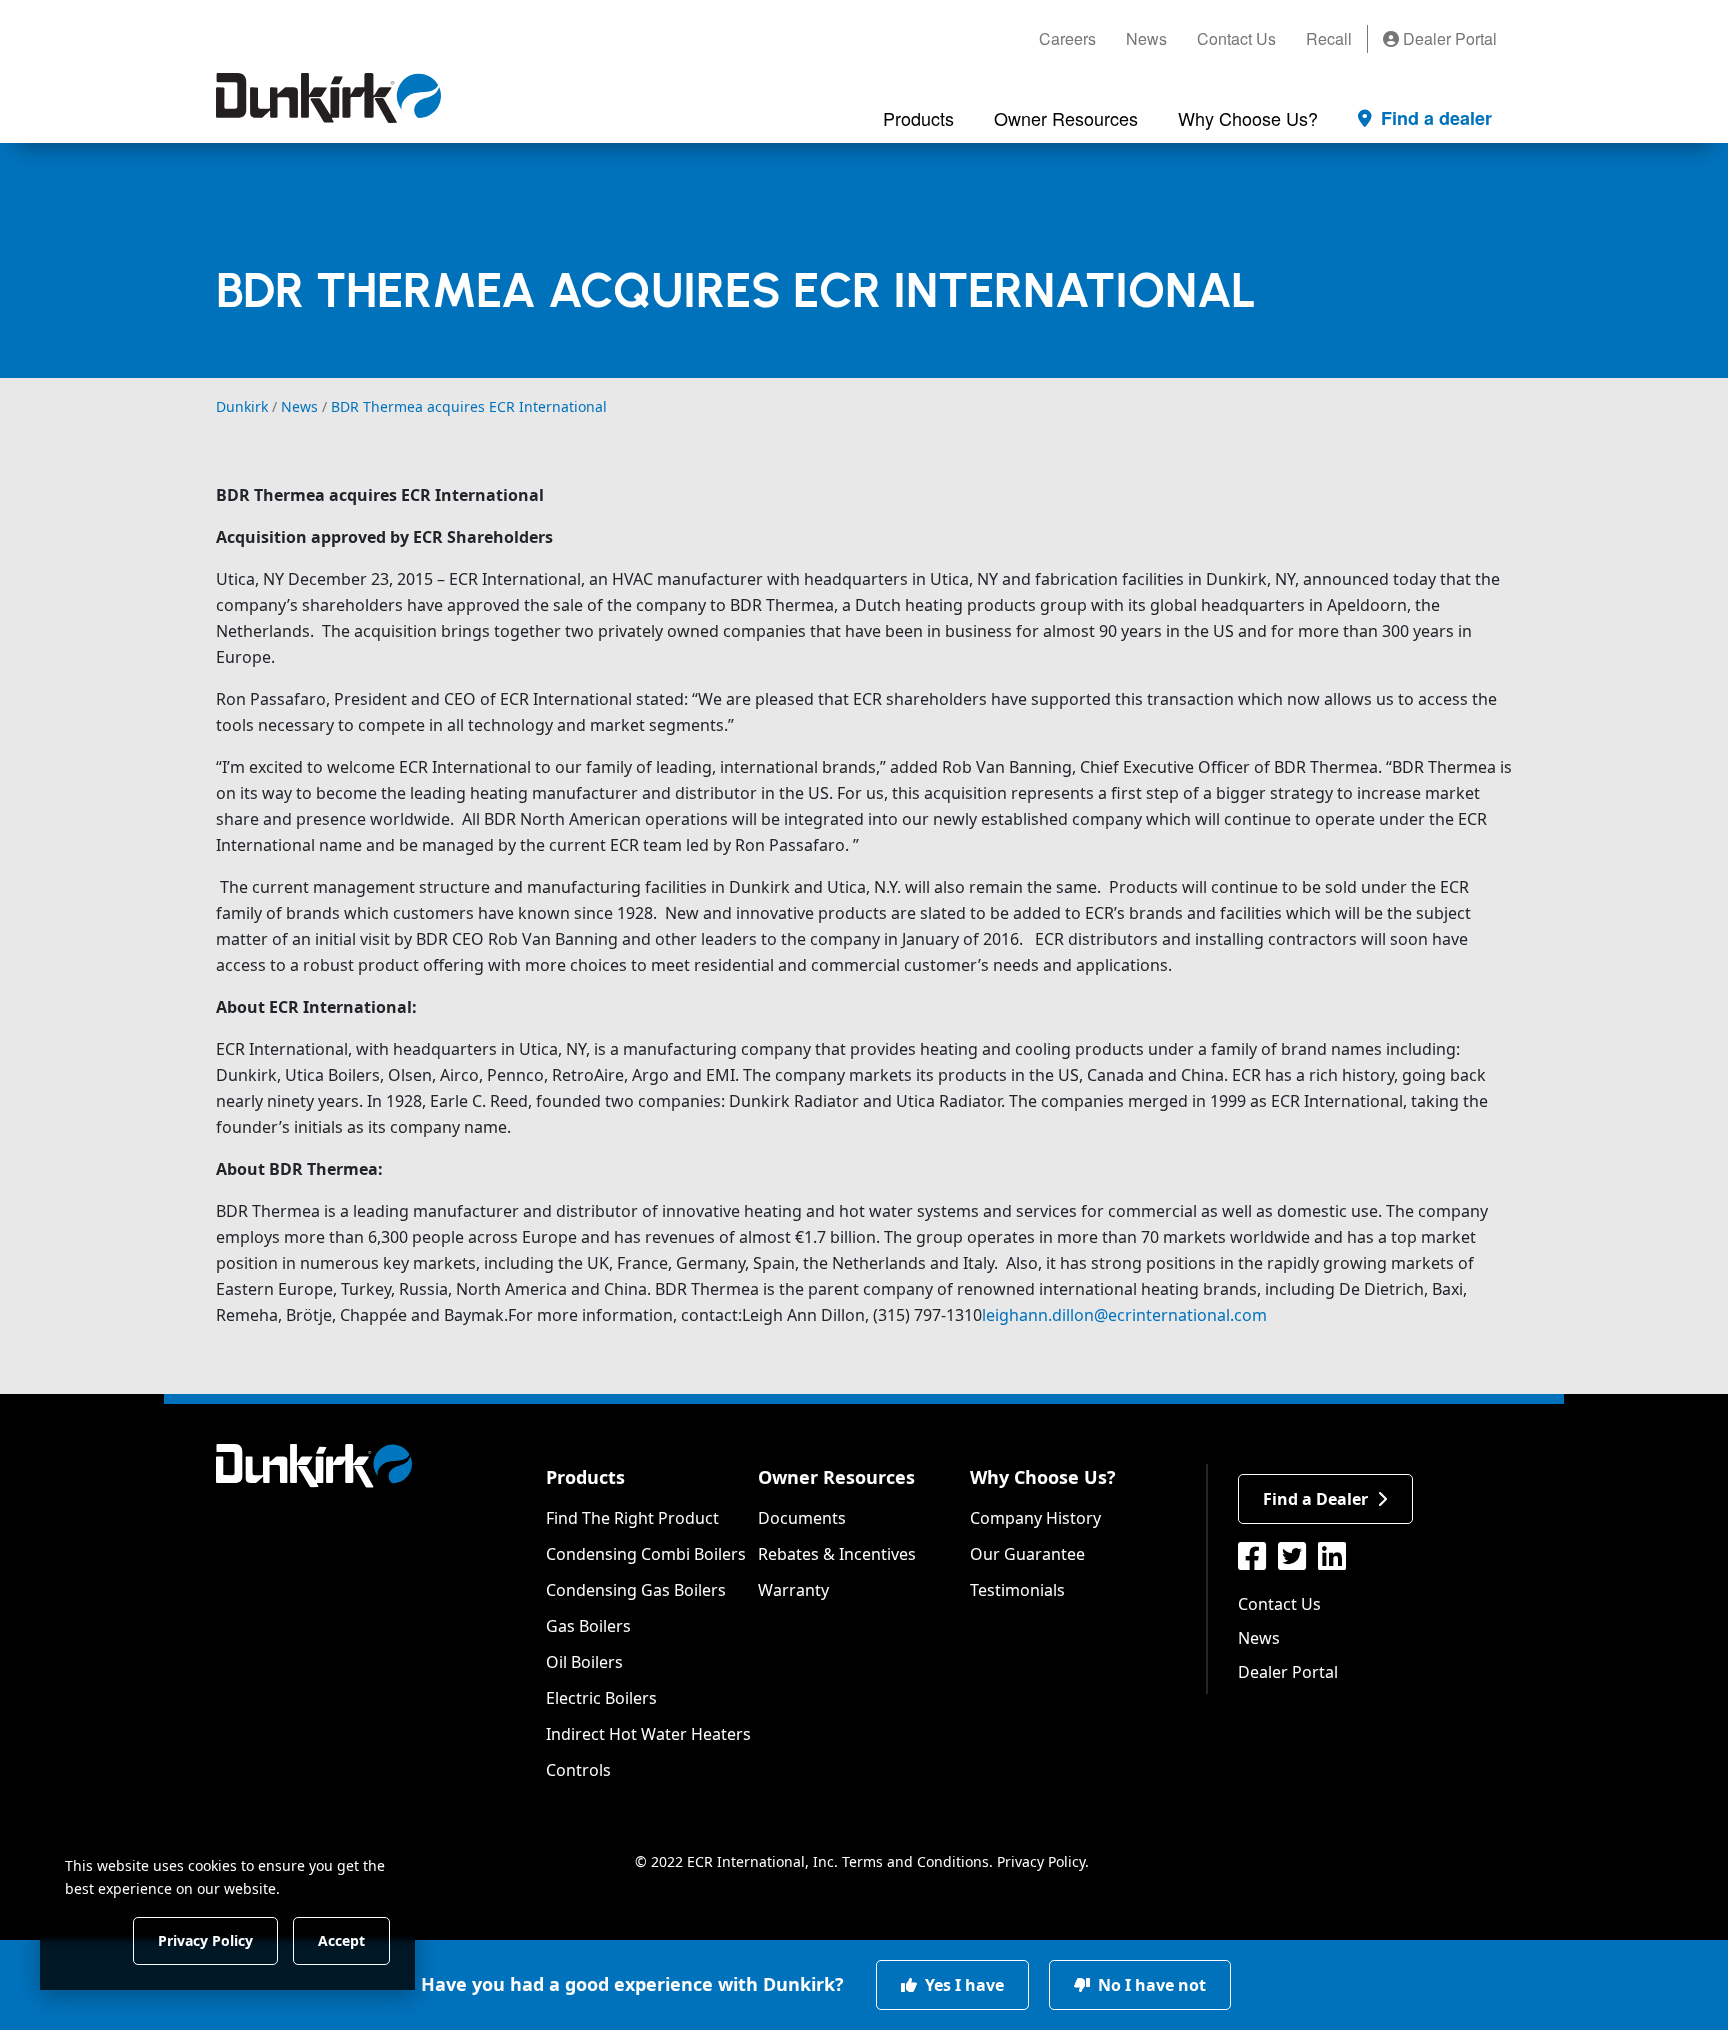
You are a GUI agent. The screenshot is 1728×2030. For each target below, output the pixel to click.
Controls (578, 1770)
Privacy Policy (1041, 1861)
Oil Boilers (584, 1662)
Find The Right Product (632, 1518)
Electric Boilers (601, 1698)
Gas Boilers (588, 1626)
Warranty (793, 1590)
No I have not (1150, 1985)
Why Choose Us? (1043, 1477)
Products (585, 1477)
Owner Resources (836, 1477)
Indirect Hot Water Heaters (648, 1734)
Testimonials (1017, 1590)
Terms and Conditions (915, 1861)
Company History (1035, 1518)
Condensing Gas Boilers (636, 1590)
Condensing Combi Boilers (646, 1554)
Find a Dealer (1315, 1499)
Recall (1329, 38)
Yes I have (962, 1985)
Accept (341, 1939)
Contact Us (1236, 38)
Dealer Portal (1448, 38)
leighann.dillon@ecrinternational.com (1124, 1315)
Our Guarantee (1027, 1554)
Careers (1067, 38)
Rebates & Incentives (837, 1554)
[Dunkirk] (328, 98)
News (1146, 38)
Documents (802, 1518)
